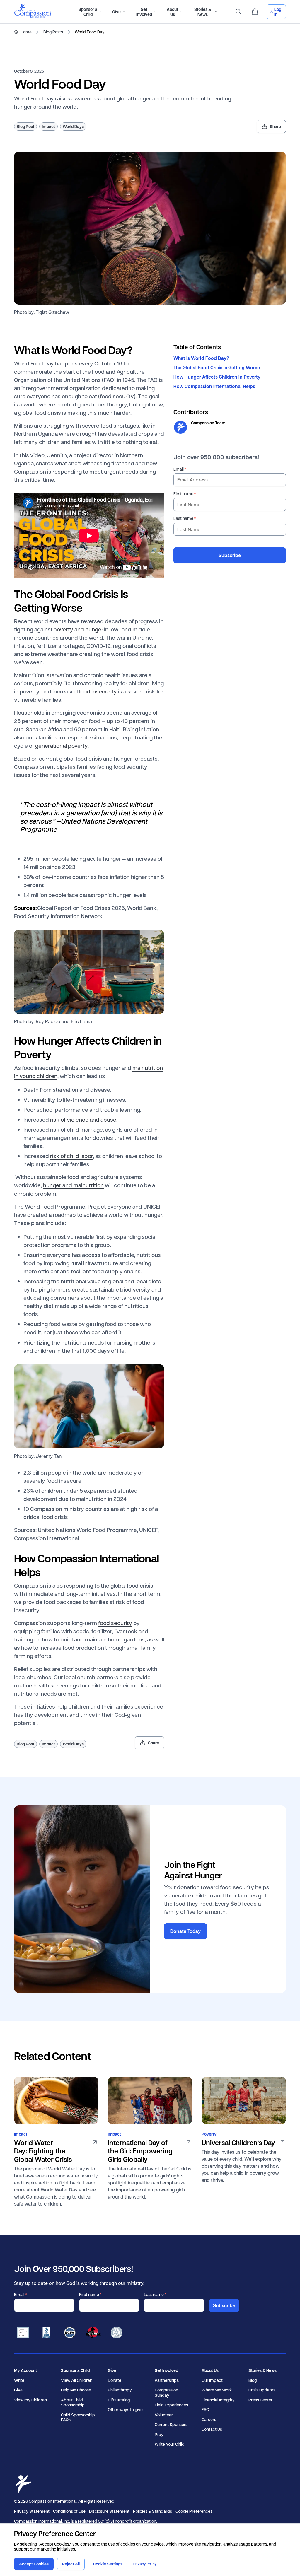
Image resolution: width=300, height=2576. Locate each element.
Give (18, 2390)
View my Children (30, 2400)
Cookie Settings (108, 2564)
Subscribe (230, 555)
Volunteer (164, 2415)
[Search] (238, 12)
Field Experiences (171, 2405)
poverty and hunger (78, 629)
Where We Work (217, 2390)
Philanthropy (120, 2390)
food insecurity (98, 691)
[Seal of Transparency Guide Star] (117, 2333)
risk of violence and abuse (83, 1119)
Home (26, 32)
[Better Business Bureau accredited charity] (46, 2333)
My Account (25, 2370)
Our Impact (212, 2380)
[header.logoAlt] (33, 16)
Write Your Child (170, 2444)
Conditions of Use (69, 2511)
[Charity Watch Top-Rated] (93, 2333)
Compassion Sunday (166, 2393)
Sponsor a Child (75, 2370)
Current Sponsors (171, 2425)
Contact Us (212, 2429)
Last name (183, 518)
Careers (209, 2420)
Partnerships (167, 2380)
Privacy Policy (145, 2564)
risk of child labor (71, 1156)
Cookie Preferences (194, 2511)
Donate (115, 2380)
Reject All (71, 2564)
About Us (210, 2370)
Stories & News (262, 2370)
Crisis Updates (262, 2390)
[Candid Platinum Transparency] (23, 2333)
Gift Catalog (119, 2400)
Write (19, 2380)
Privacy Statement (32, 2511)
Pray (159, 2435)
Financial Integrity (218, 2400)
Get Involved (166, 2370)
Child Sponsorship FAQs (78, 2417)
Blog (253, 2380)
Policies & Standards (152, 2511)
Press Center (260, 2400)
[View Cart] (255, 12)
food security (115, 1623)
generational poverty (61, 745)
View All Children (77, 2380)
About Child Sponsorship (73, 2402)
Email (179, 469)
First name (183, 494)
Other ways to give (125, 2410)
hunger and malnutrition (73, 1185)
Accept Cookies (34, 2564)
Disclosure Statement (109, 2511)
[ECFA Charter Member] (70, 2333)
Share (275, 126)
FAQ (205, 2410)
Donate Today (185, 1931)
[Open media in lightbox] (150, 228)
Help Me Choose (76, 2390)
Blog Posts (53, 32)
